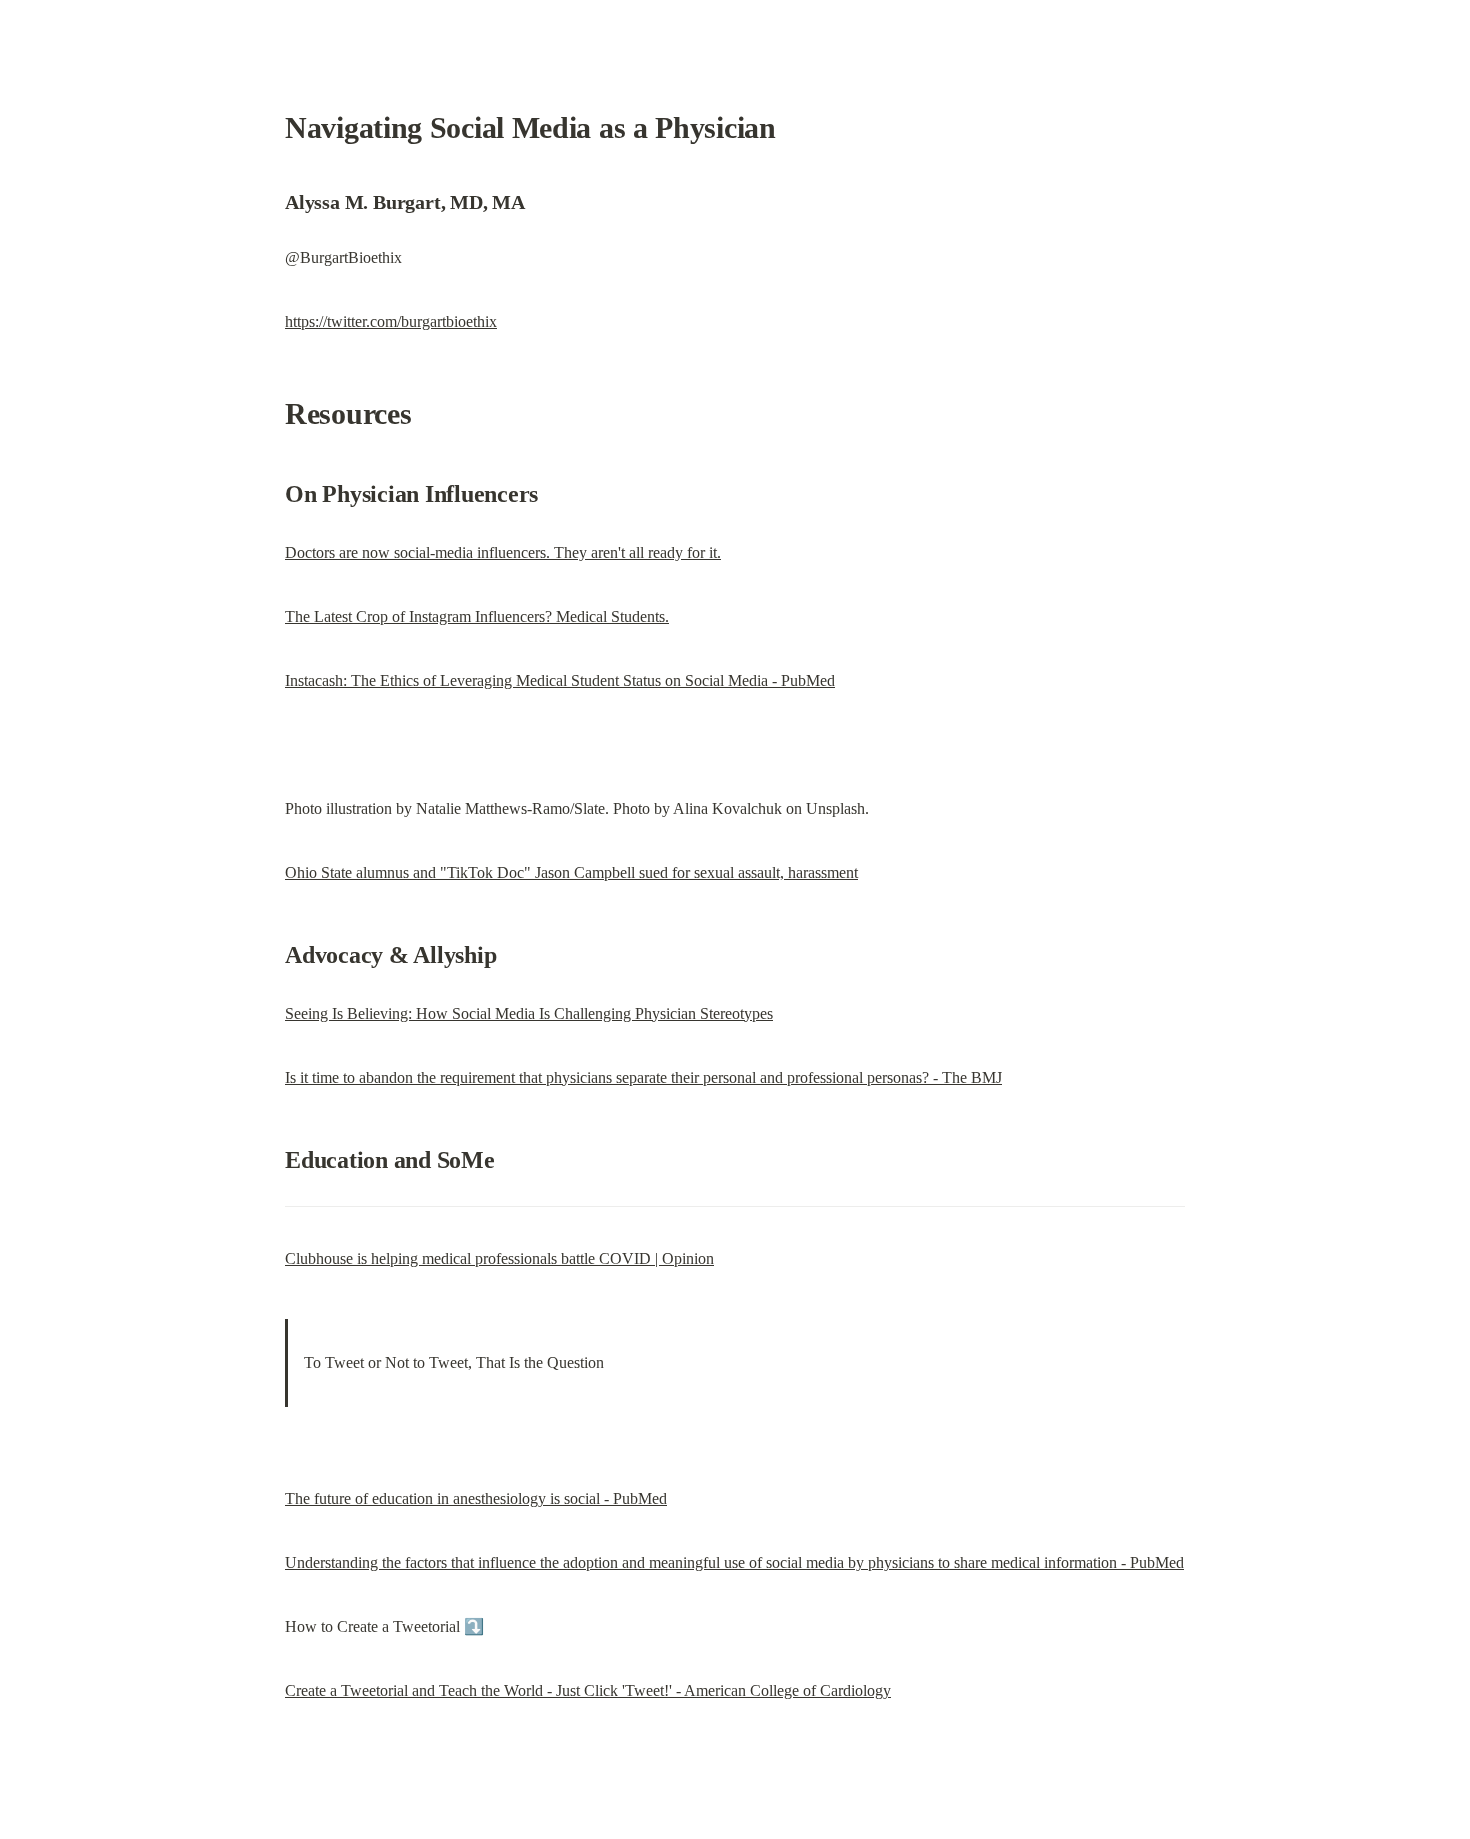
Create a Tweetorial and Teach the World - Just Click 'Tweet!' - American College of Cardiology (588, 1690)
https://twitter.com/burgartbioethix (391, 321)
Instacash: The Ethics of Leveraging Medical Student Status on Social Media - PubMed (560, 680)
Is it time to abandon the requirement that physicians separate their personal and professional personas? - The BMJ (643, 1077)
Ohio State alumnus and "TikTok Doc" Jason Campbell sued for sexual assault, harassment (571, 872)
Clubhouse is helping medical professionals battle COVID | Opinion (499, 1258)
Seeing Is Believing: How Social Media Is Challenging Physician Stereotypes (529, 1013)
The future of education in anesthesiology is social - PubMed (476, 1498)
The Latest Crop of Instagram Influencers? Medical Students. (477, 616)
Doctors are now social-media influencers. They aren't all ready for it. (503, 552)
